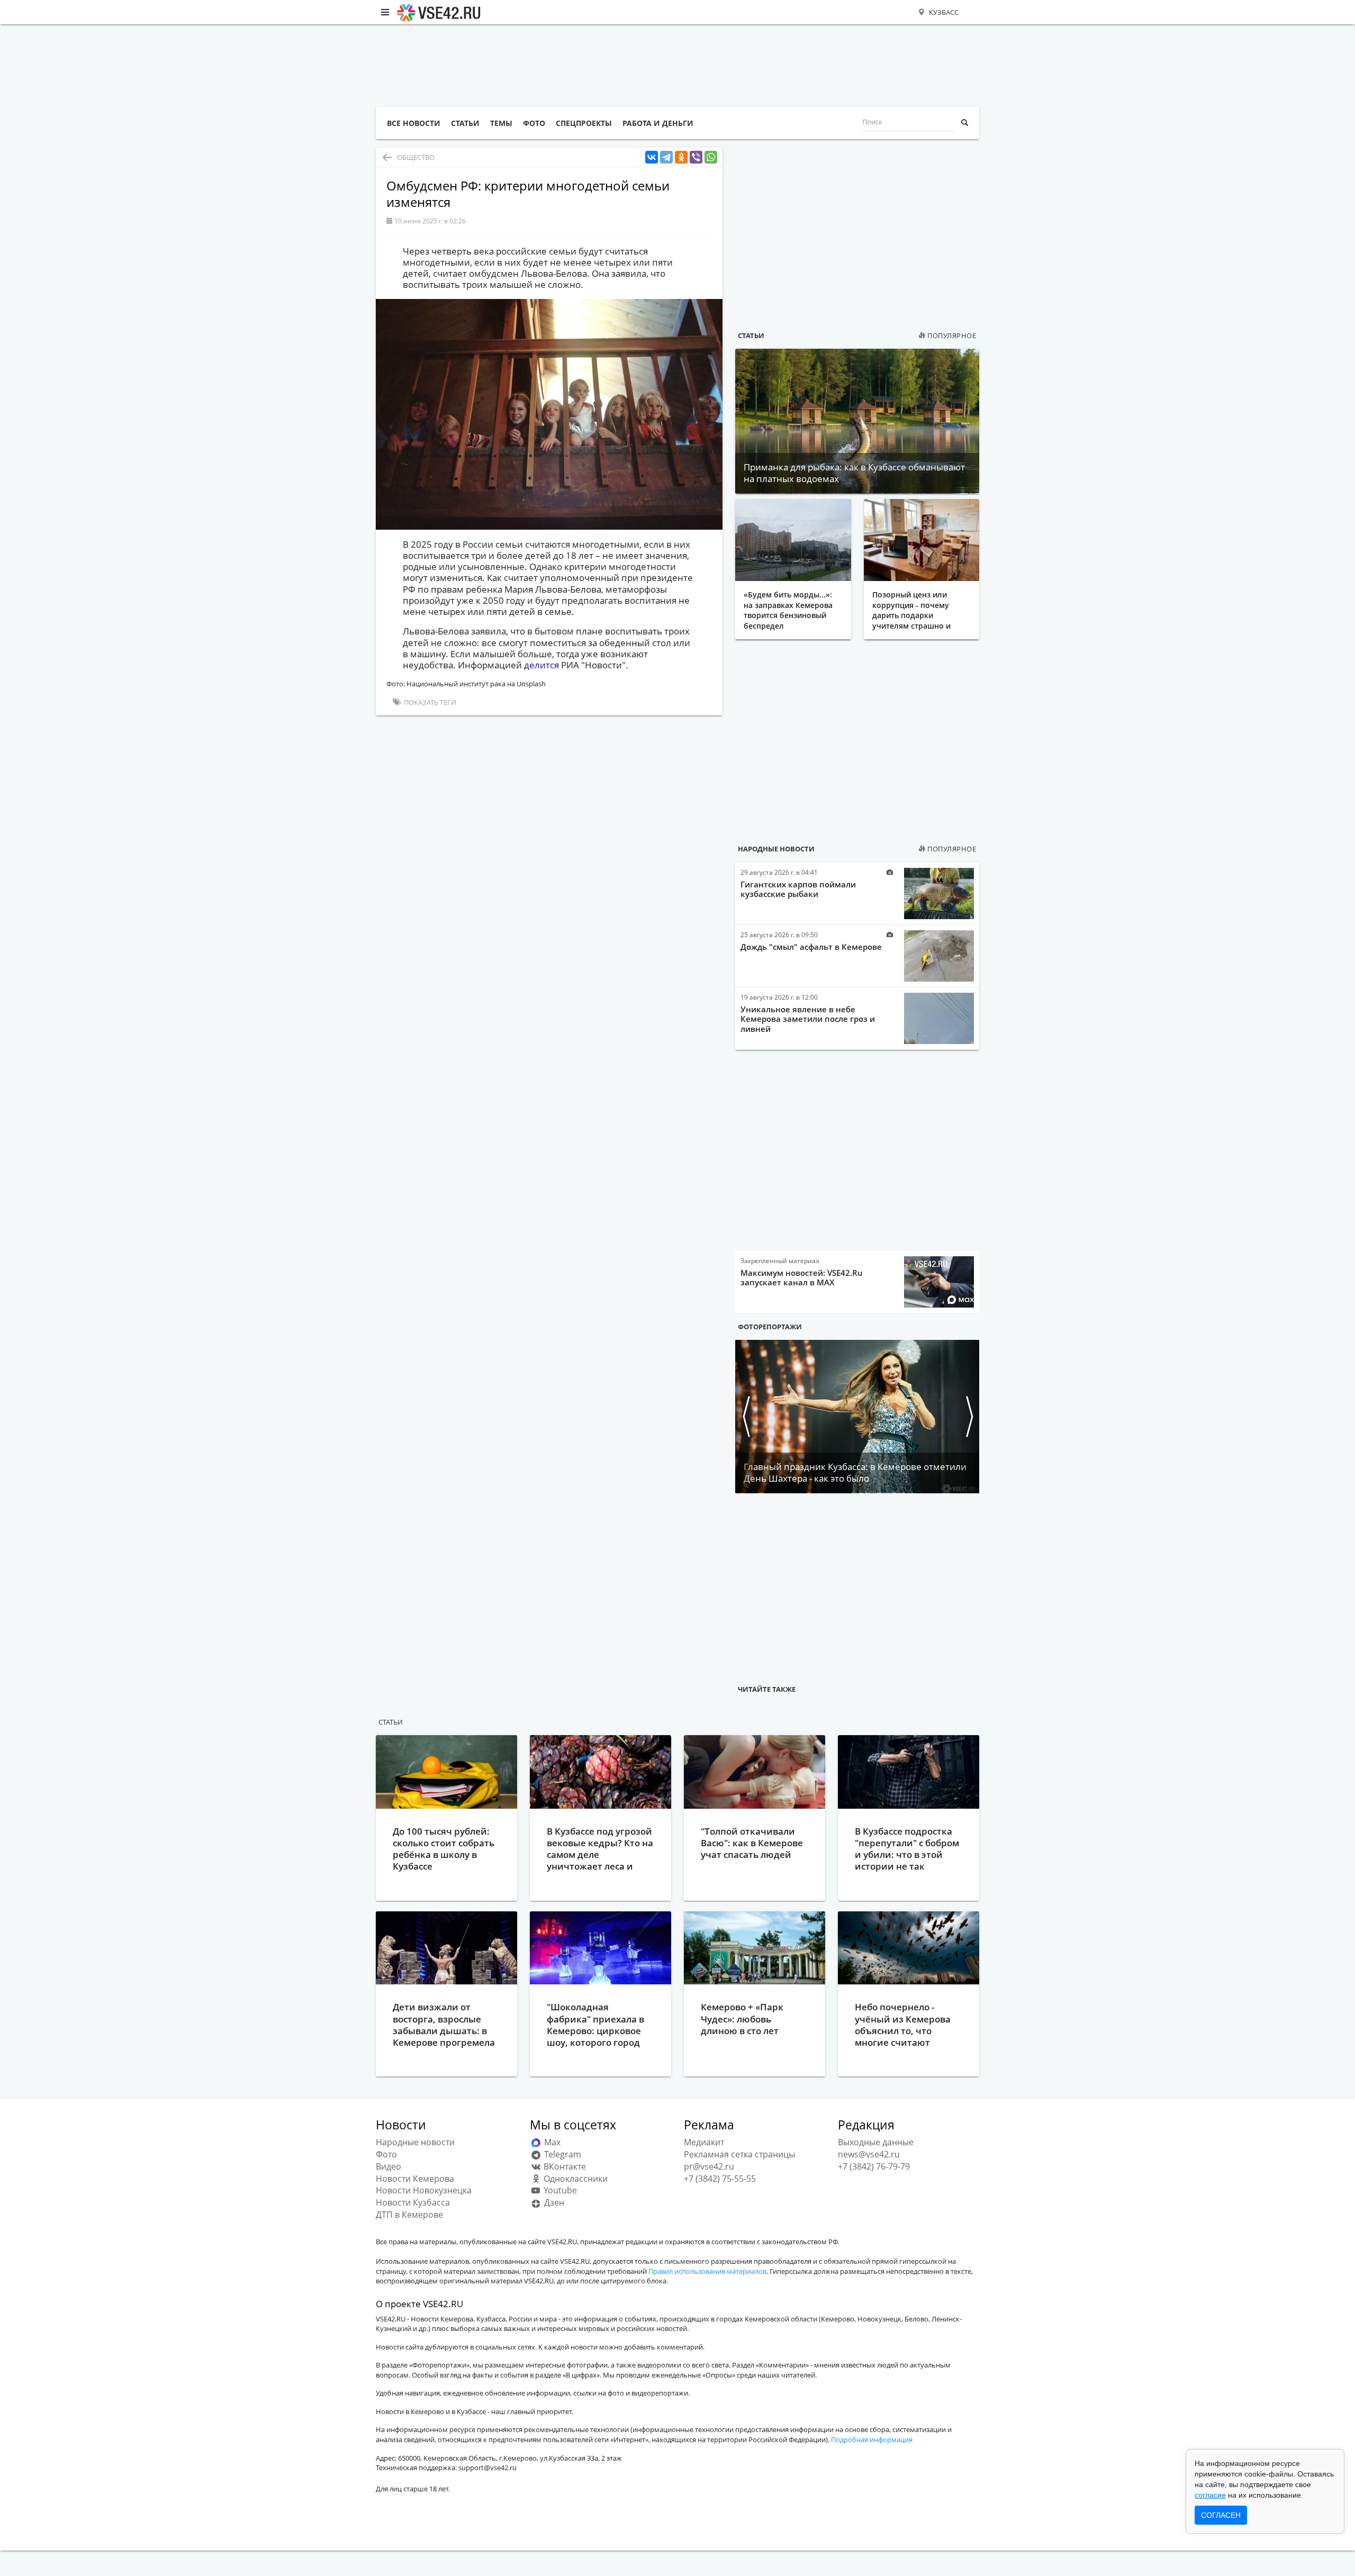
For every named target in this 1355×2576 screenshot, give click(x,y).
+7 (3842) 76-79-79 (874, 2166)
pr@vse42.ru (709, 2166)
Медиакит (704, 2142)
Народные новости (776, 849)
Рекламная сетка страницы (739, 2154)
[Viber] (696, 157)
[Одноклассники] (681, 157)
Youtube (559, 2190)
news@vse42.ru (869, 2154)
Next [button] (969, 1417)
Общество (416, 157)
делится (541, 665)
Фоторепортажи (770, 1327)
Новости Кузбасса (413, 2202)
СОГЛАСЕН (1221, 2515)
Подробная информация (872, 2439)
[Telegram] (666, 157)
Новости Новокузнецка (424, 2190)
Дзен (553, 2202)
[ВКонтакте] (652, 157)
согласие (1210, 2495)
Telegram (562, 2154)
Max (551, 2142)
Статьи (751, 335)
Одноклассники (575, 2179)
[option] (857, 1417)
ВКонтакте (564, 2166)
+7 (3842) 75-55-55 (720, 2179)
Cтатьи (391, 1722)
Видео (389, 2166)
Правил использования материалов (707, 2271)
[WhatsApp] (711, 157)
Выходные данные (876, 2142)
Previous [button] (746, 1417)
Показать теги (429, 702)
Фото (386, 2154)
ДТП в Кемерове (409, 2215)
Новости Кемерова (415, 2179)
